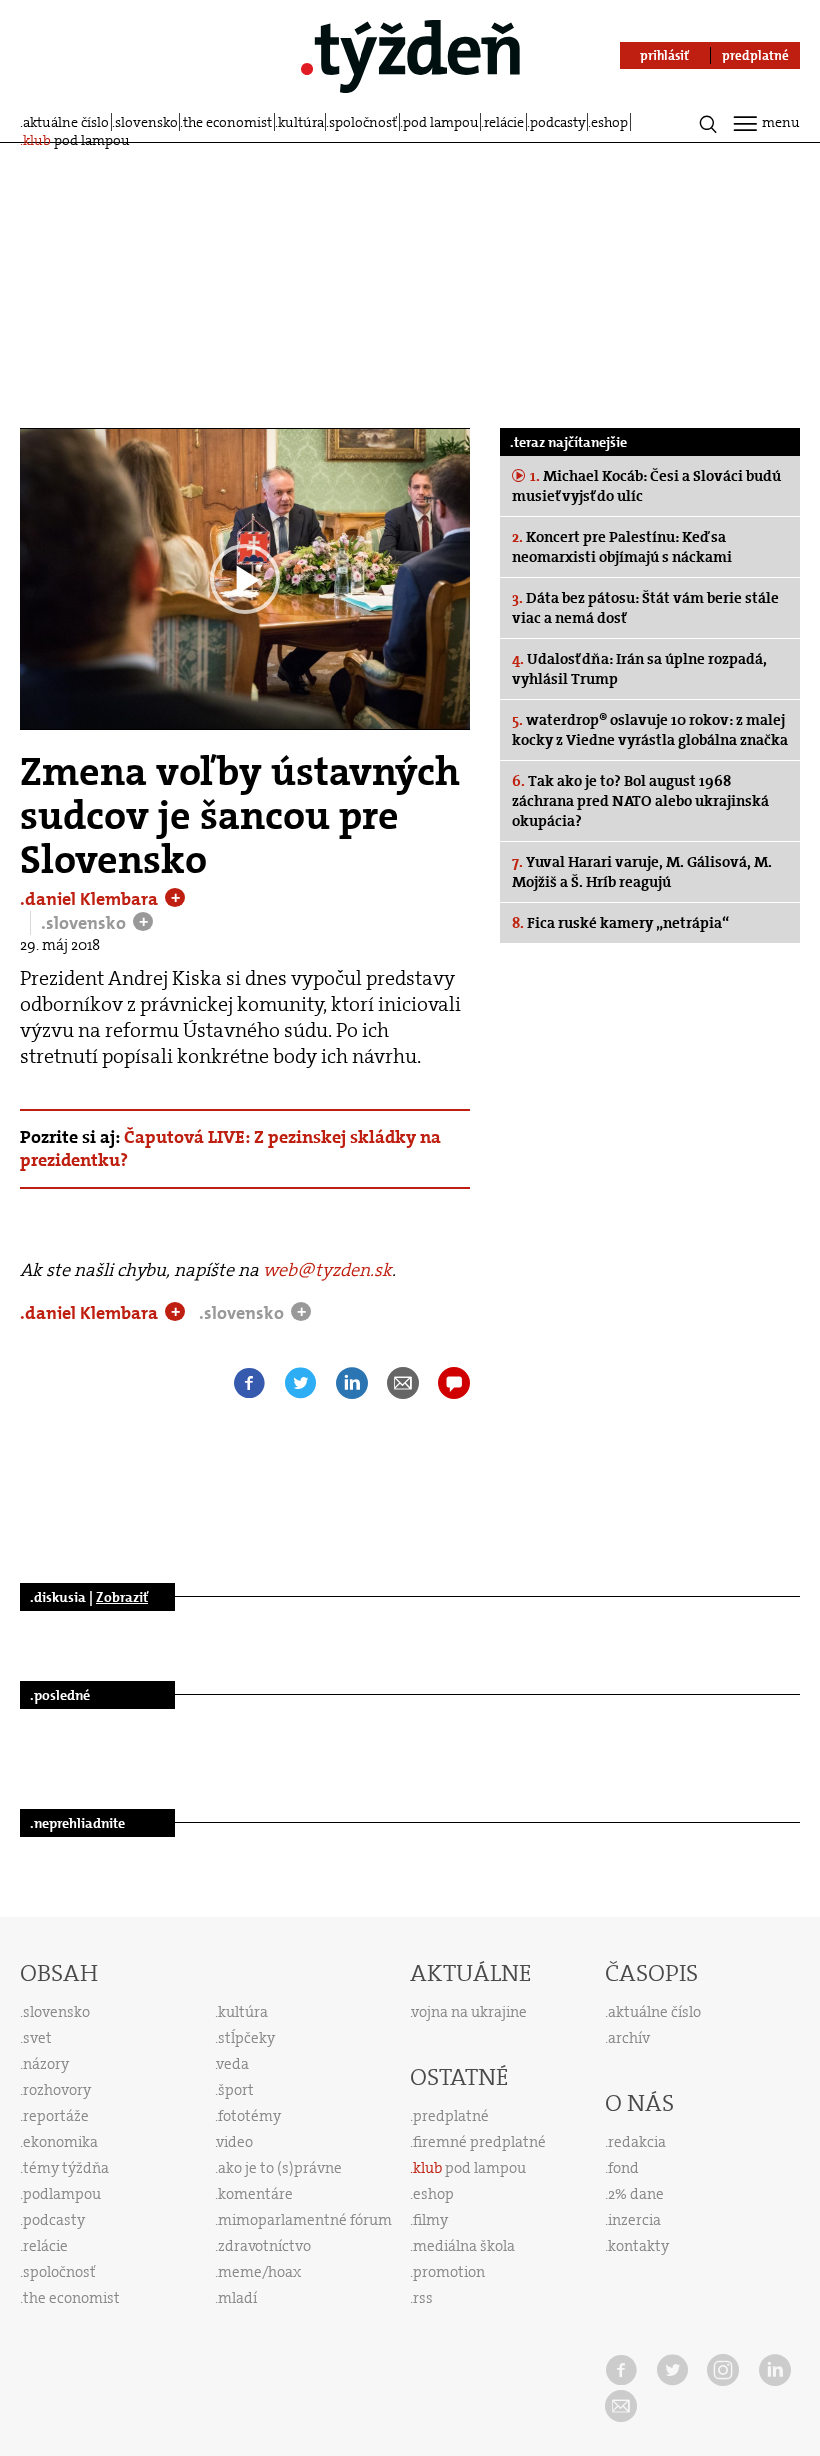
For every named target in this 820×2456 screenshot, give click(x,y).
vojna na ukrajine (469, 2012)
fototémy (249, 2116)
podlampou (62, 2194)
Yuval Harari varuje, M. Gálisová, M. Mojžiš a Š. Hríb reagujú (642, 872)
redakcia (637, 2142)
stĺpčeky (246, 2038)
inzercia (634, 2220)
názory (46, 2064)
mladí (237, 2298)
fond (623, 2168)
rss (423, 2298)
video (235, 2142)
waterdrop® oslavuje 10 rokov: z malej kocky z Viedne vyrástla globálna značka (650, 730)
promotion (449, 2272)
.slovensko (85, 923)
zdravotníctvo (264, 2246)
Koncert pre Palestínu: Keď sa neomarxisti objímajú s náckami (622, 547)
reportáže (56, 2116)
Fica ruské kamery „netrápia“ (620, 923)
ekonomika (60, 2142)
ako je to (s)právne (280, 2168)
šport (236, 2090)
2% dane (636, 2194)
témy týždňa (66, 2168)
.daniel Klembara (91, 899)
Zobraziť (122, 1597)
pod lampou (441, 122)
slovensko (146, 122)
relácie (504, 122)
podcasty (558, 122)
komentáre (255, 2194)
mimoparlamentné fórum (305, 2220)
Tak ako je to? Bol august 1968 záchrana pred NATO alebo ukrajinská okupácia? (640, 801)
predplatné (451, 2116)
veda (233, 2064)
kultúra (301, 122)
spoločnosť (363, 122)
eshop (609, 122)
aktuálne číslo (66, 122)
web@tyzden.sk (327, 1270)
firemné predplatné (479, 2142)
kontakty (638, 2246)
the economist (227, 122)
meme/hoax (259, 2272)
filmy (430, 2220)
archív (629, 2038)
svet (37, 2038)
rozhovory (57, 2090)
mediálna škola (464, 2246)
